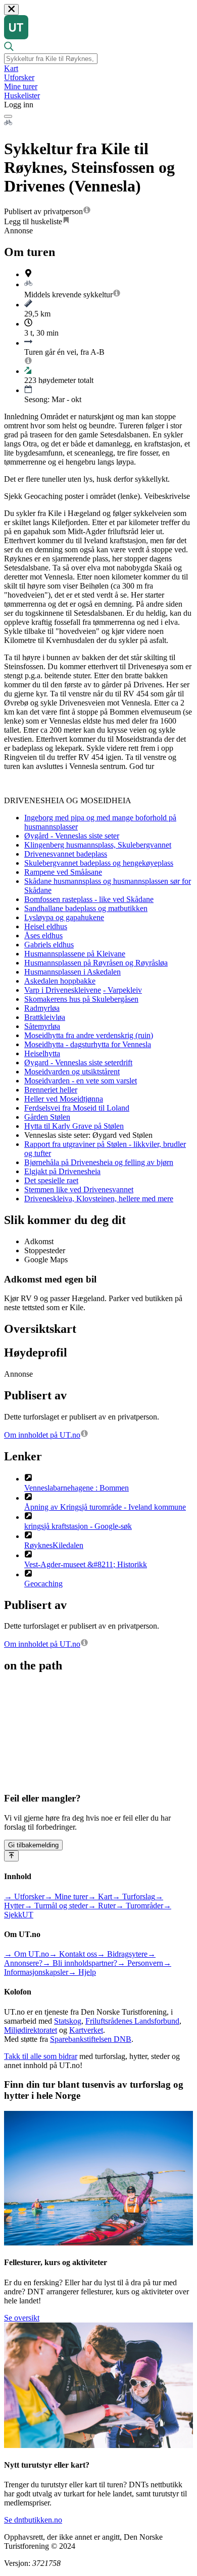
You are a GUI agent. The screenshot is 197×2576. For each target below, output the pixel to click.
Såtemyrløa (42, 1026)
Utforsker (19, 77)
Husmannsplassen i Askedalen (72, 972)
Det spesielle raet (51, 1180)
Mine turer (21, 86)
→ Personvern (140, 1963)
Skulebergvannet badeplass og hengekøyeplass (99, 863)
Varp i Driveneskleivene (63, 990)
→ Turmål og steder (56, 1906)
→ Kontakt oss (73, 1954)
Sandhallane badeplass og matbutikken (86, 908)
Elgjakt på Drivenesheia (62, 1171)
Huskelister (22, 95)
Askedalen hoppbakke (60, 981)
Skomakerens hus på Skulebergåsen (81, 999)
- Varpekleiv (122, 990)
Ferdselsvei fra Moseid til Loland (77, 1108)
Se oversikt (22, 2318)
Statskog (68, 2021)
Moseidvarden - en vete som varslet (81, 1081)
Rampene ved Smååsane (63, 872)
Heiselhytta (42, 1053)
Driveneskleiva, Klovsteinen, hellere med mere (99, 1199)
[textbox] (51, 59)
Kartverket (86, 2030)
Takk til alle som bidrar (41, 2056)
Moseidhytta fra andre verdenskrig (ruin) (89, 1035)
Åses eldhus (43, 936)
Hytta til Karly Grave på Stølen (74, 1126)
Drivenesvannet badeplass (66, 854)
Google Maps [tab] (46, 1260)
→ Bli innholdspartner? (80, 1963)
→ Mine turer (66, 1896)
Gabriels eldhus (49, 945)
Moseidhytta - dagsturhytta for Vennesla (88, 1044)
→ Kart (100, 1896)
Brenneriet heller (51, 1090)
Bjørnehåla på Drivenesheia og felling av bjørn (99, 1162)
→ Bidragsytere (122, 1954)
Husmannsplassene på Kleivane (75, 954)
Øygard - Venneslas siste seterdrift (78, 1062)
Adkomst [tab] (39, 1241)
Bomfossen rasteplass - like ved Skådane (89, 899)
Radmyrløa (42, 1008)
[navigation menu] (8, 116)
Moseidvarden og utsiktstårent (72, 1072)
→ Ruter (102, 1906)
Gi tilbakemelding (33, 1845)
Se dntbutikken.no (33, 2520)
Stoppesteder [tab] (45, 1250)
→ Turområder (139, 1906)
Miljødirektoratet (31, 2030)
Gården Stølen (47, 1117)
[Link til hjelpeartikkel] (87, 211)
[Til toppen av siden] (11, 1856)
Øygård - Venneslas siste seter (72, 836)
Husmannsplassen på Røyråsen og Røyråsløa (96, 963)
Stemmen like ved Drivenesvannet (79, 1189)
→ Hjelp (82, 1972)
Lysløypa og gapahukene (64, 917)
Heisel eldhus (46, 926)
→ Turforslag (134, 1896)
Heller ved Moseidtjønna (64, 1099)
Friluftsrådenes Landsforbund (132, 2021)
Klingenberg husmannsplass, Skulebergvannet (98, 845)
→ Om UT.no (27, 1954)
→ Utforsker (24, 1896)
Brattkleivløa (45, 1017)
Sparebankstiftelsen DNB (91, 2039)
